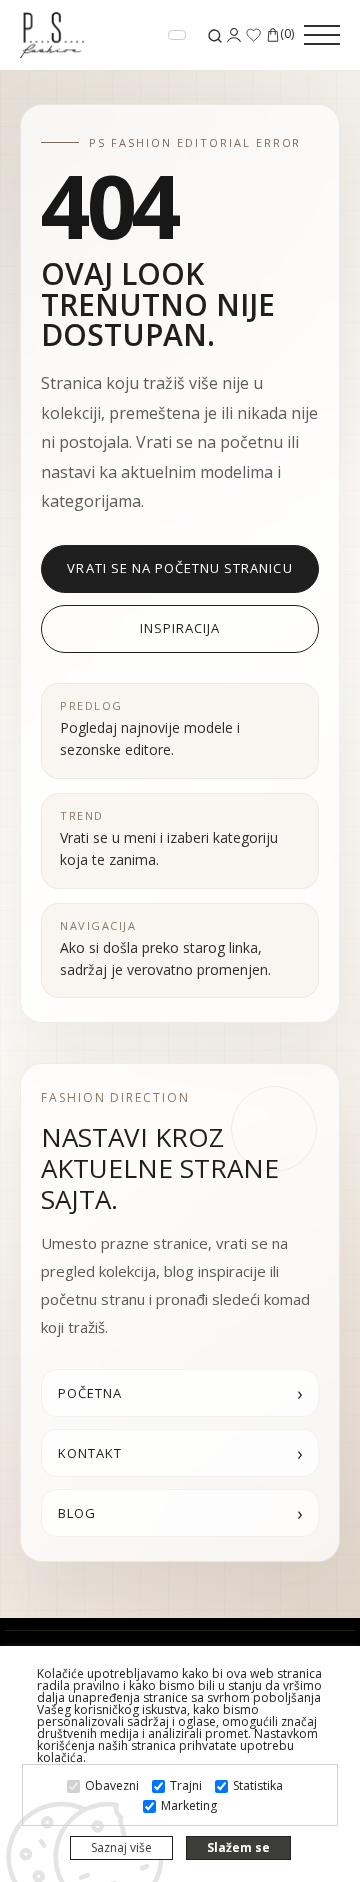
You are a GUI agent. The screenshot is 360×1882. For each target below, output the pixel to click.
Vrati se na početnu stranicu (179, 568)
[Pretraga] (215, 35)
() (287, 35)
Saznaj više (121, 1847)
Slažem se (238, 1847)
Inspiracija (180, 628)
